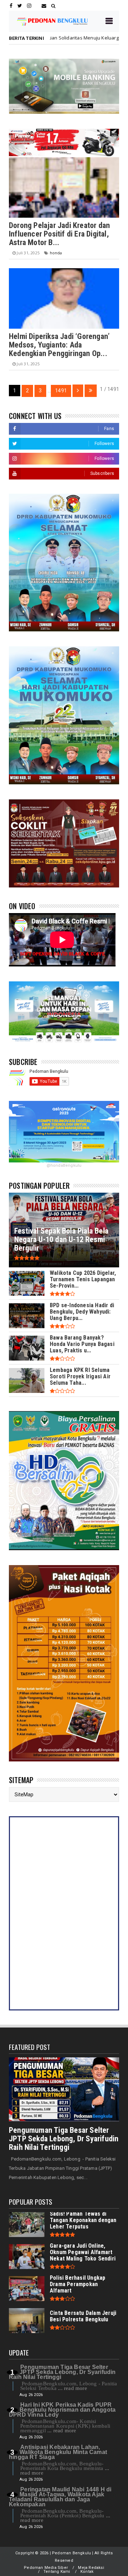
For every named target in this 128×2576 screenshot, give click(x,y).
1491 (61, 391)
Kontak (87, 2572)
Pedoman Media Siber (46, 2568)
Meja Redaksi (91, 2568)
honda (112, 38)
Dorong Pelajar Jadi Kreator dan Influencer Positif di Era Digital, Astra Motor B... (59, 234)
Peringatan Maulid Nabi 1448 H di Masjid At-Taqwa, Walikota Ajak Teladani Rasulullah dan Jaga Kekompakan (60, 2497)
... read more (73, 2388)
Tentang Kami (57, 2572)
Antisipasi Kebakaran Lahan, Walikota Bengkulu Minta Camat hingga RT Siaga (58, 2452)
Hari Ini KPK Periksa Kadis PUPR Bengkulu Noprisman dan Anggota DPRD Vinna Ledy (62, 2410)
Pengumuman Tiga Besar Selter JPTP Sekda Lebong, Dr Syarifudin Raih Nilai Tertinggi (64, 2139)
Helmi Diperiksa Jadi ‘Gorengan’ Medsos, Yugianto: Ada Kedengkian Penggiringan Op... (59, 345)
